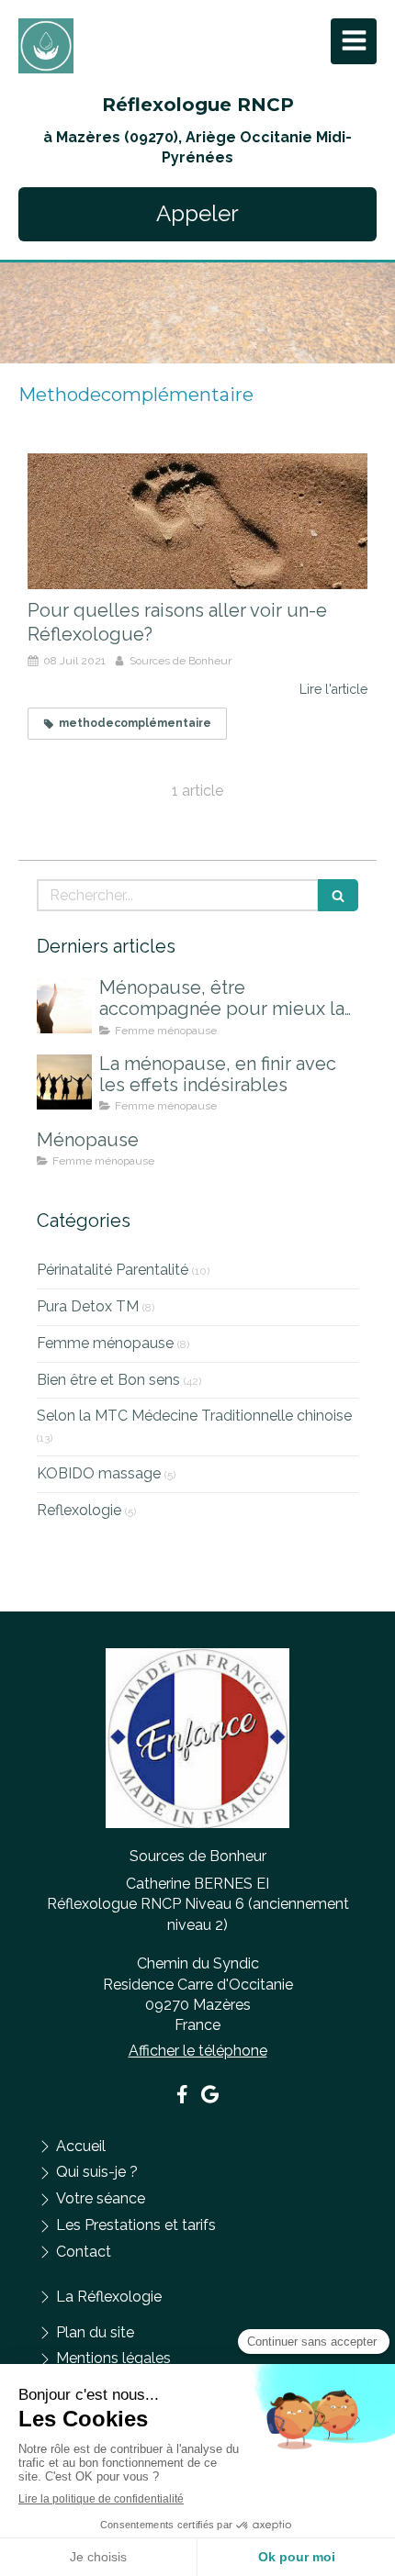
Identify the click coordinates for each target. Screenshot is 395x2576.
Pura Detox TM (88, 1306)
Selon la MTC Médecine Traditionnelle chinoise (194, 1416)
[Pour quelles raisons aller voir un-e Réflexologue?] (197, 521)
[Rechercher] (338, 895)
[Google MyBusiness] (210, 2098)
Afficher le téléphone (198, 2051)
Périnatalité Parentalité (113, 1270)
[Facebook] (182, 2098)
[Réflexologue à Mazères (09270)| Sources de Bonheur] (46, 46)
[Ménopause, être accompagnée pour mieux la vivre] (64, 1006)
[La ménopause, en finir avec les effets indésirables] (64, 1082)
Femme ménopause (105, 1343)
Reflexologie (79, 1510)
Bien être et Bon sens (108, 1380)
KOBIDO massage (99, 1473)
